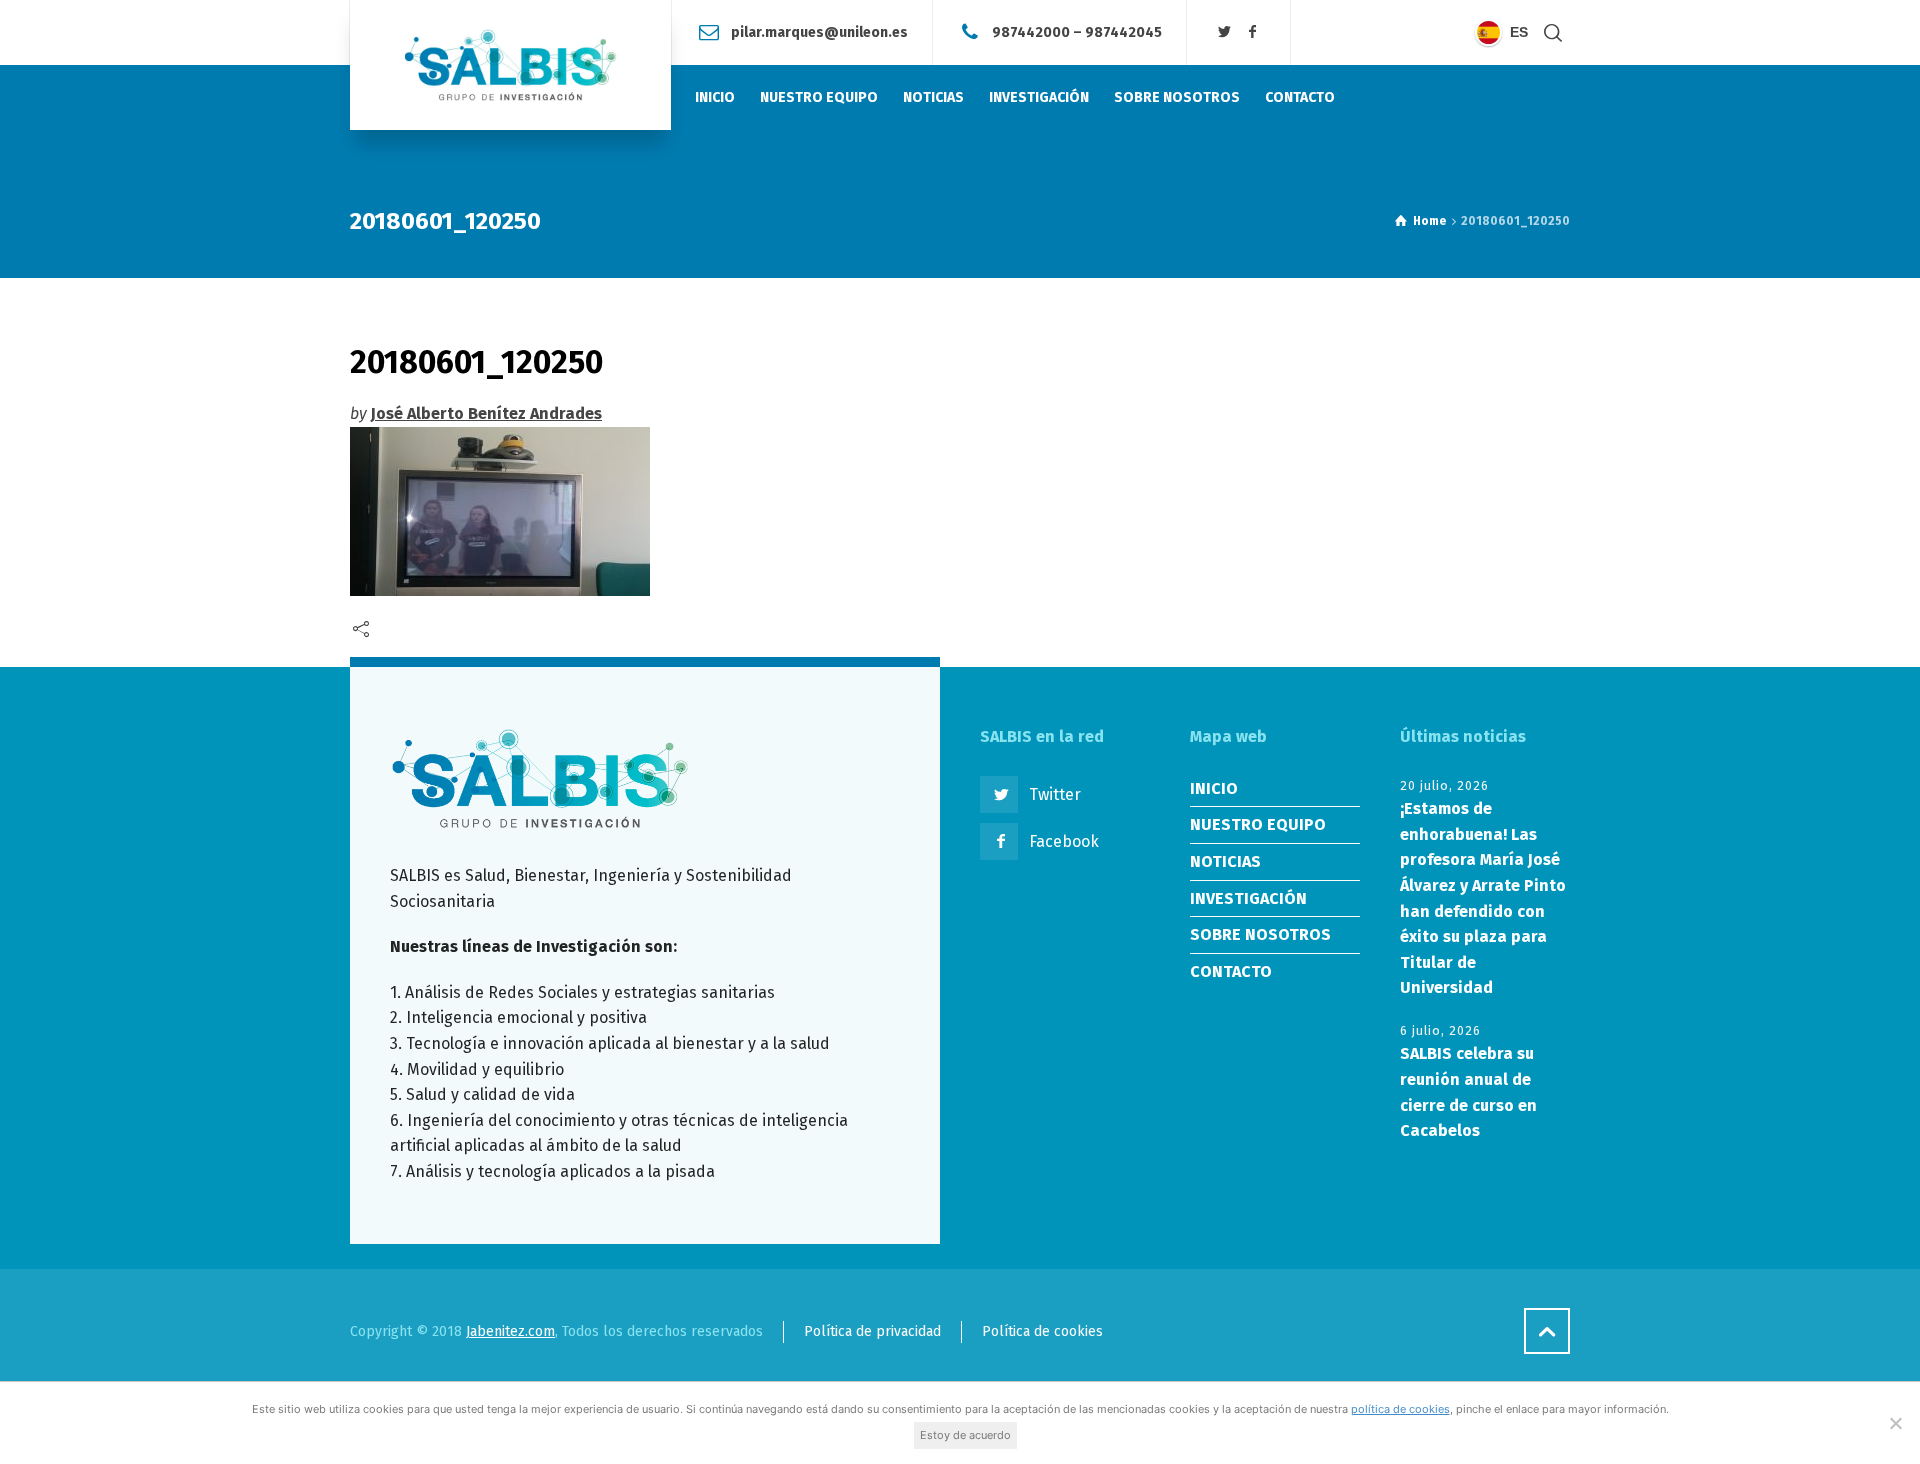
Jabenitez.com (510, 1331)
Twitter (1055, 794)
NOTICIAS (1225, 861)
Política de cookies (1042, 1331)
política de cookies (1400, 1409)
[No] (1895, 1423)
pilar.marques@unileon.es (819, 31)
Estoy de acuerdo (965, 1435)
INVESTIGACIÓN (1248, 898)
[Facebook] (1252, 32)
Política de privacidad (872, 1331)
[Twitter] (1225, 32)
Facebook (1064, 841)
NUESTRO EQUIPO (1258, 824)
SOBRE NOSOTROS (1260, 934)
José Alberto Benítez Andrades (486, 413)
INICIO (1214, 788)
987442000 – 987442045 (1077, 31)
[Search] (1553, 32)
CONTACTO (1231, 971)
